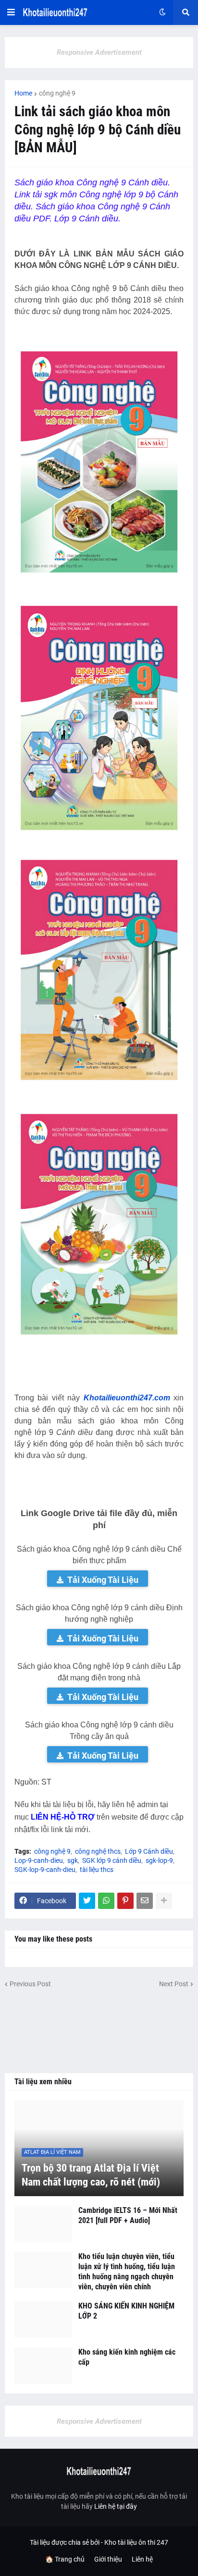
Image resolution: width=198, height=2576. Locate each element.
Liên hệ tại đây (116, 2506)
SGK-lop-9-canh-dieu (45, 1870)
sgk (73, 1860)
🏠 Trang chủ (65, 2559)
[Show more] (164, 1901)
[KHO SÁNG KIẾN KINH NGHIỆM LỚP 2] (43, 2320)
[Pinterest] (125, 1901)
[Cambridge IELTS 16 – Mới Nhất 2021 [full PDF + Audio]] (43, 2224)
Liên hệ (142, 2559)
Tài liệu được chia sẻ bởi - (67, 2542)
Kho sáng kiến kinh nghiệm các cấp (127, 2357)
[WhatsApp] (106, 1901)
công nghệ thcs (98, 1851)
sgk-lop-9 (159, 1860)
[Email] (145, 1901)
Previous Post (30, 1984)
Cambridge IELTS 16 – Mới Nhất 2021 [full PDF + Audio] (128, 2215)
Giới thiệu (108, 2559)
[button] (11, 12)
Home (23, 93)
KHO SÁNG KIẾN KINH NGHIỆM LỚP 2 (126, 2311)
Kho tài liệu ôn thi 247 (136, 2542)
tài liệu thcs (97, 1870)
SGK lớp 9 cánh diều (112, 1860)
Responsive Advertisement (99, 52)
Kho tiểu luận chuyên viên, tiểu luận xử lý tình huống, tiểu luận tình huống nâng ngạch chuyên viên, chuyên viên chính (127, 2271)
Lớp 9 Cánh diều (149, 1851)
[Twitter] (87, 1901)
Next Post (174, 1984)
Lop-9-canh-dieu (39, 1860)
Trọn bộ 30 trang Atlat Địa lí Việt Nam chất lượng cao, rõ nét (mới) (91, 2175)
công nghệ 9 (57, 93)
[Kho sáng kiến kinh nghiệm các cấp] (43, 2366)
